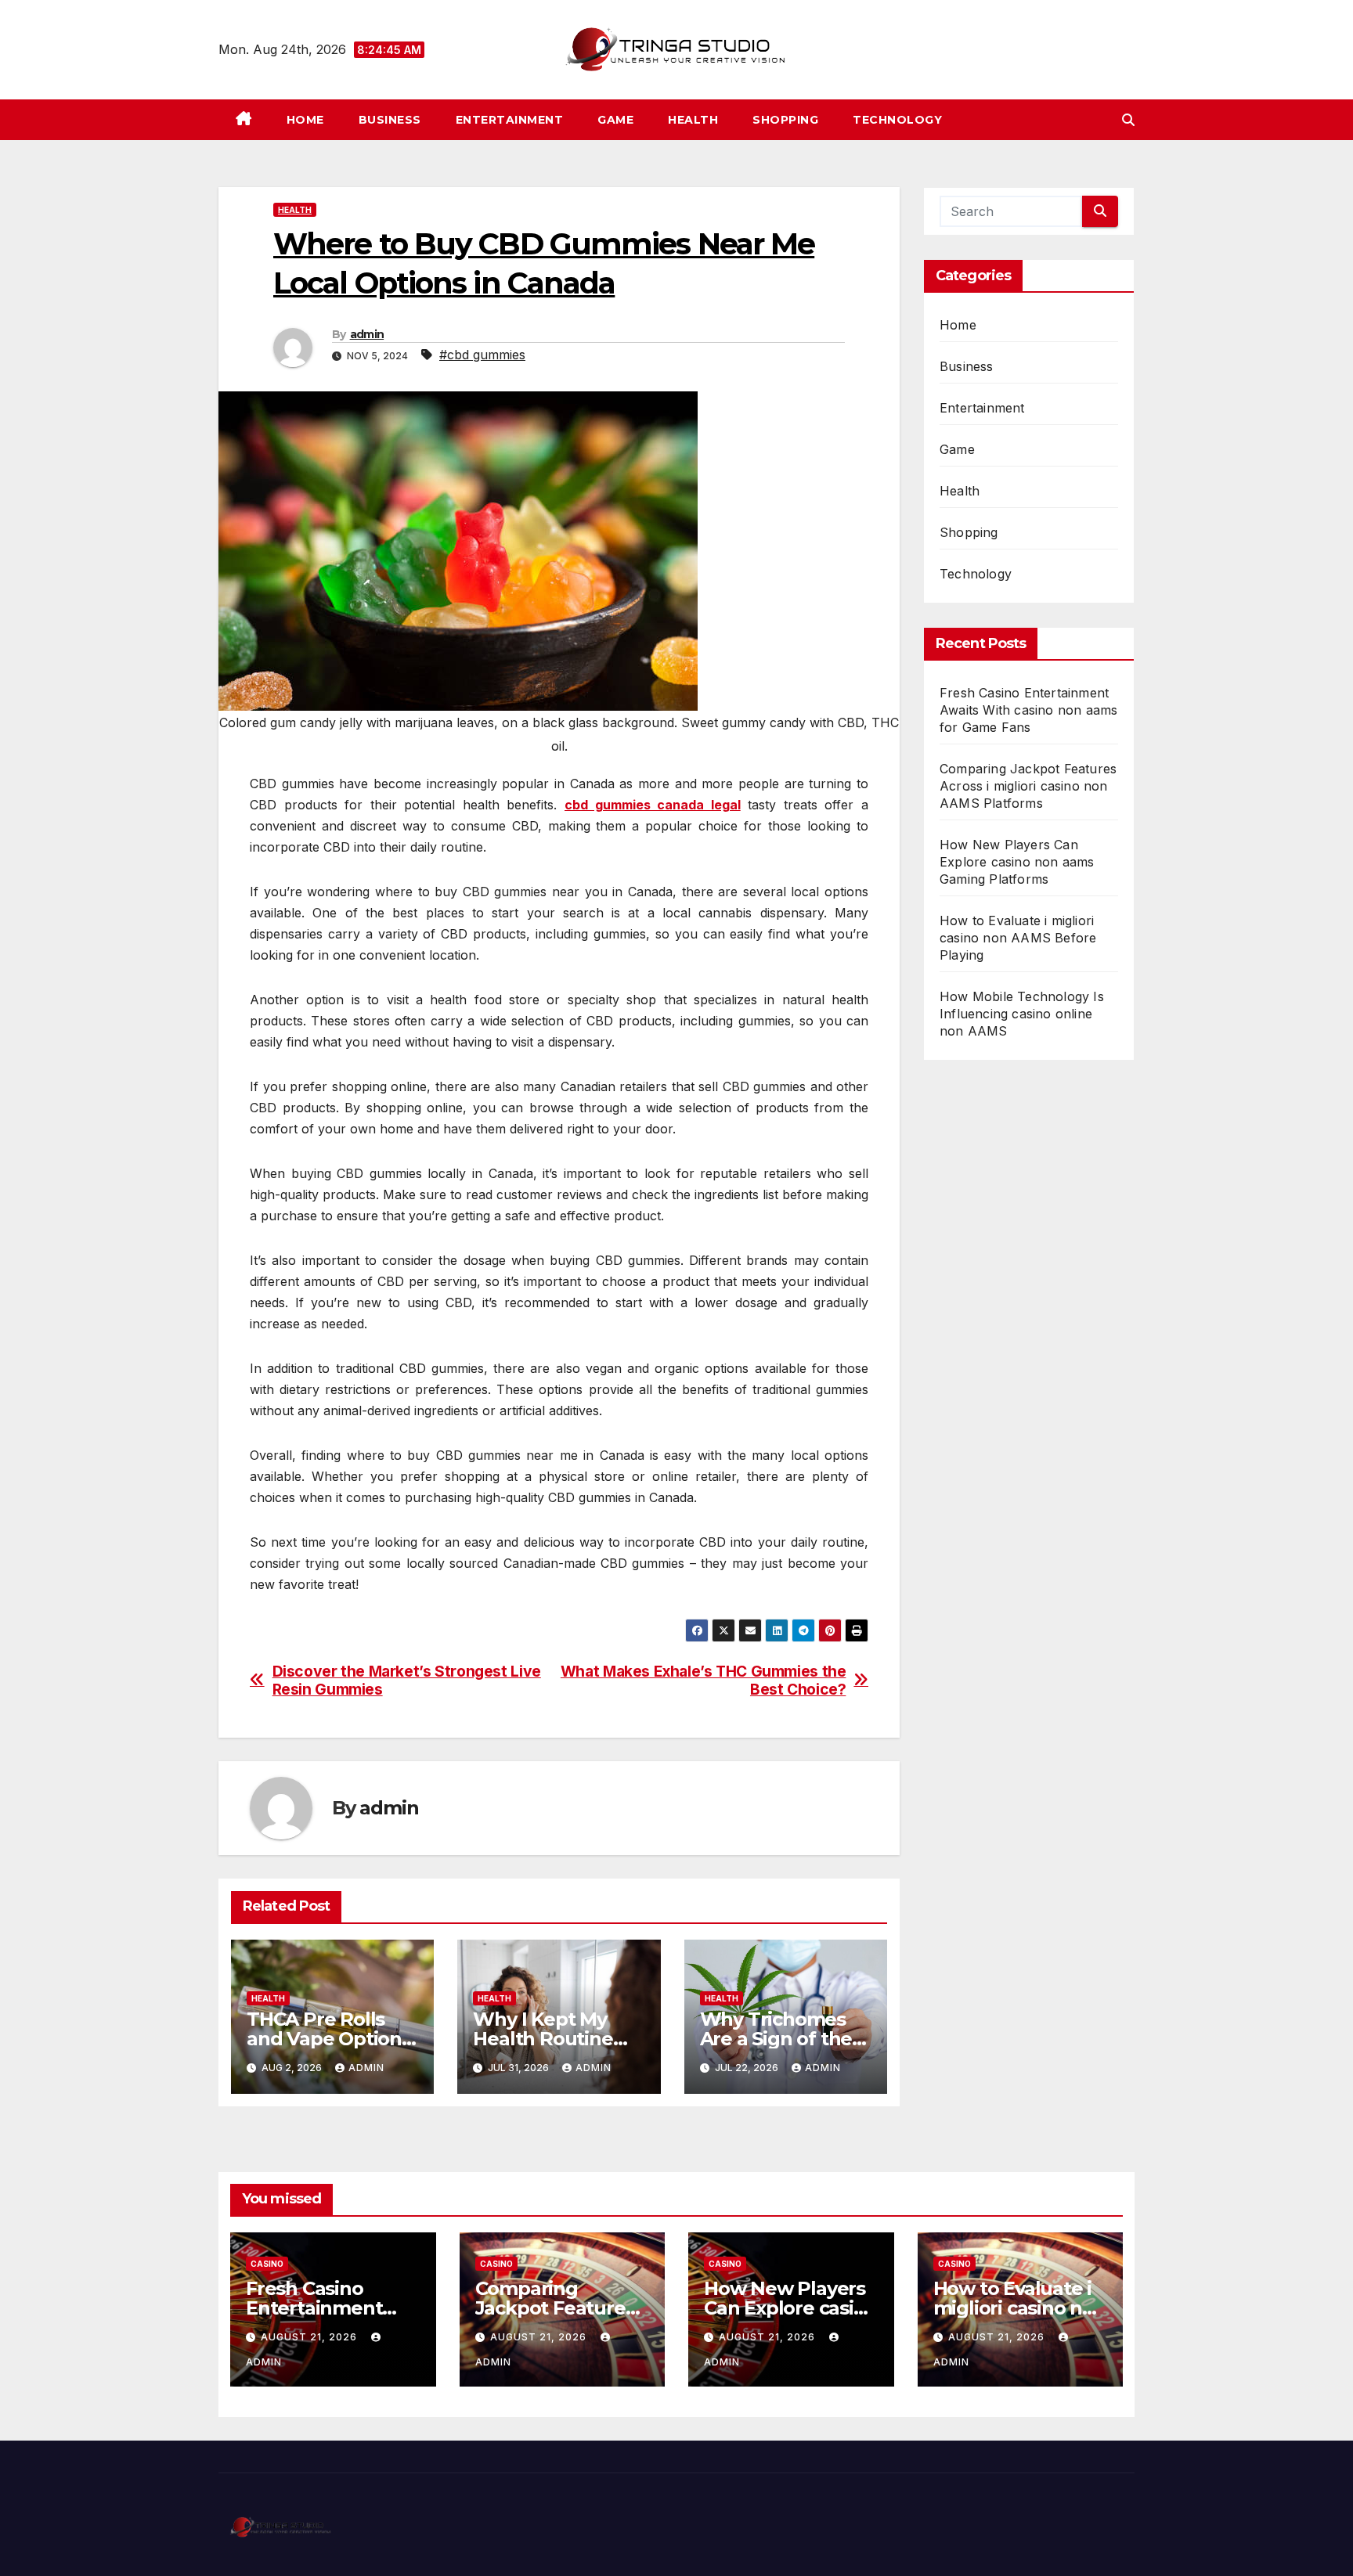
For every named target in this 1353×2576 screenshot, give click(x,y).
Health (693, 120)
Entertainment (510, 120)
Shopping (785, 120)
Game (615, 120)
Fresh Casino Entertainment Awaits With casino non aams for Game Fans (1028, 710)
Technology (897, 120)
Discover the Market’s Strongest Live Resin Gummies (407, 1681)
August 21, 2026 (310, 2337)
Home (305, 120)
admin (367, 334)
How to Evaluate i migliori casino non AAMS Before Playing (1018, 938)
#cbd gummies (482, 355)
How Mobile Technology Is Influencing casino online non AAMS (1022, 1014)
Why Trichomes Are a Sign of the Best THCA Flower (783, 2039)
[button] (1128, 120)
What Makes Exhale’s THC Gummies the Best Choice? (704, 1681)
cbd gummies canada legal (653, 805)
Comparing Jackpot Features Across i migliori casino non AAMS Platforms (1028, 786)
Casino (267, 2264)
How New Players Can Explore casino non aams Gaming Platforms (1017, 862)
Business (390, 120)
